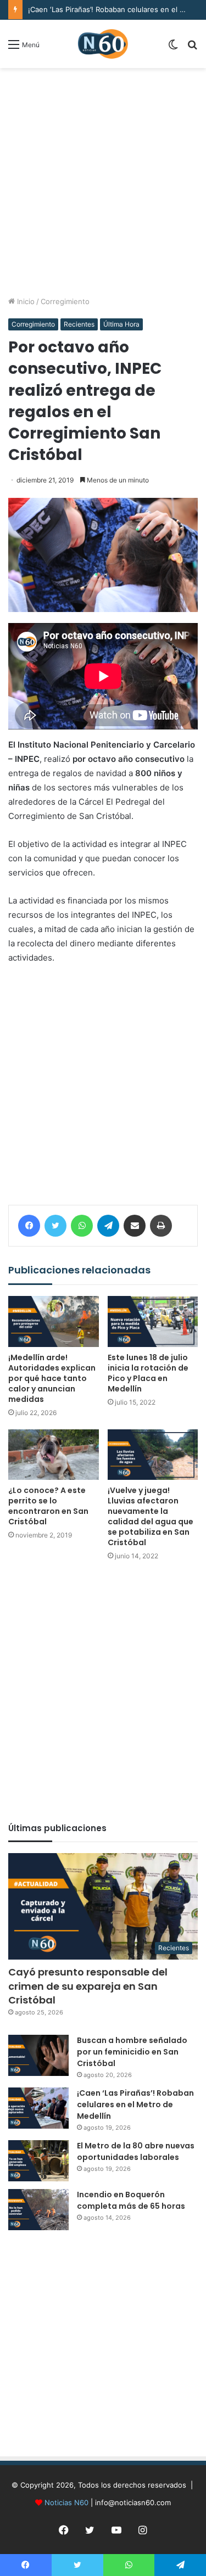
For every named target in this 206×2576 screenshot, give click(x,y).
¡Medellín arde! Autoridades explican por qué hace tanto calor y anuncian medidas (52, 1378)
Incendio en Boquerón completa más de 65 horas (131, 2200)
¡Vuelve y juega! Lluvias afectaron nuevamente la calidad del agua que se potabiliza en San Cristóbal (151, 1516)
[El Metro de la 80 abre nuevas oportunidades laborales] (38, 2161)
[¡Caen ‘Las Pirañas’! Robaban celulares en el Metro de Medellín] (38, 2108)
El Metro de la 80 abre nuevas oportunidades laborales (136, 2151)
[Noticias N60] (103, 44)
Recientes (79, 324)
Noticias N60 (66, 2502)
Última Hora (121, 324)
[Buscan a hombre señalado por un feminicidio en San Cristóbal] (38, 2055)
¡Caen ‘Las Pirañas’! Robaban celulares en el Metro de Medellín (135, 2104)
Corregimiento (65, 301)
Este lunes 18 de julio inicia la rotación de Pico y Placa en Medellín (148, 1373)
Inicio (25, 301)
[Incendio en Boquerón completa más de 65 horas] (38, 2210)
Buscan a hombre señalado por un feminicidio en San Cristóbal (132, 2052)
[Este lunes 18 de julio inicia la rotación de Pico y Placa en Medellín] (153, 1321)
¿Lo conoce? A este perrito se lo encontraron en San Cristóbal (48, 1506)
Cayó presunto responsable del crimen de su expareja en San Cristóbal (88, 1986)
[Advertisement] (103, 182)
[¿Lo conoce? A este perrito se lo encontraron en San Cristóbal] (54, 1455)
